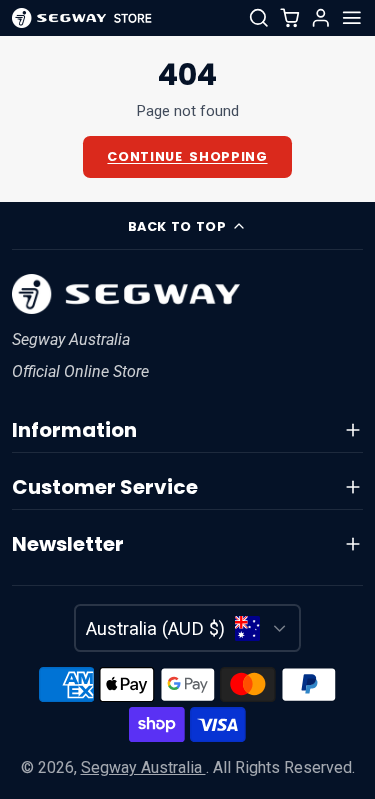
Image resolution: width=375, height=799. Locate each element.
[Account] (321, 18)
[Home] (82, 18)
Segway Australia (143, 767)
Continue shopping (187, 156)
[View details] (126, 293)
